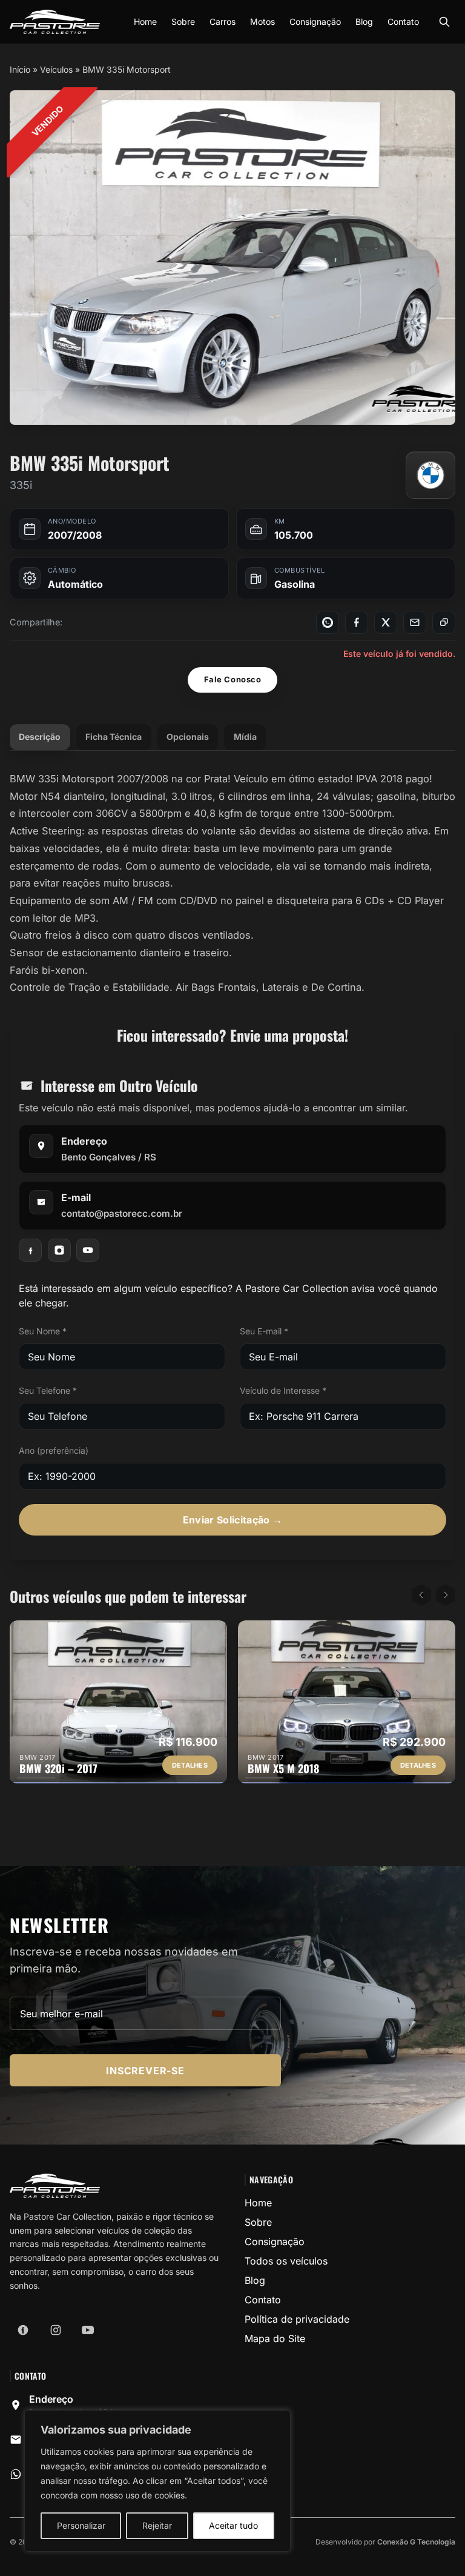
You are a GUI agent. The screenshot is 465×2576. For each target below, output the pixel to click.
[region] (157, 2481)
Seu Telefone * (48, 1390)
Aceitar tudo (233, 2525)
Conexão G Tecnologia (416, 2542)
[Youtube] (88, 2330)
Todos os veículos (286, 2261)
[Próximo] (446, 1595)
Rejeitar (157, 2525)
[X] (386, 622)
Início (20, 69)
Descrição (40, 737)
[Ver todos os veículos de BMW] (430, 475)
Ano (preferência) (54, 1450)
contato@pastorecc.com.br (122, 1213)
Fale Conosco (232, 679)
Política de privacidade (297, 2319)
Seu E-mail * (264, 1331)
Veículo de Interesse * (283, 1390)
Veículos (56, 69)
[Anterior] (421, 1595)
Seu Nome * (43, 1331)
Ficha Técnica (114, 737)
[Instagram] (59, 1250)
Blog (364, 22)
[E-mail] (415, 622)
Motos (262, 22)
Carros (223, 22)
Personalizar (81, 2525)
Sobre (183, 22)
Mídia (245, 737)
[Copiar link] (444, 622)
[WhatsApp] (328, 622)
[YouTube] (88, 1250)
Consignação (315, 22)
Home (145, 22)
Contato (403, 22)
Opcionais (188, 737)
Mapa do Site (275, 2338)
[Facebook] (357, 622)
